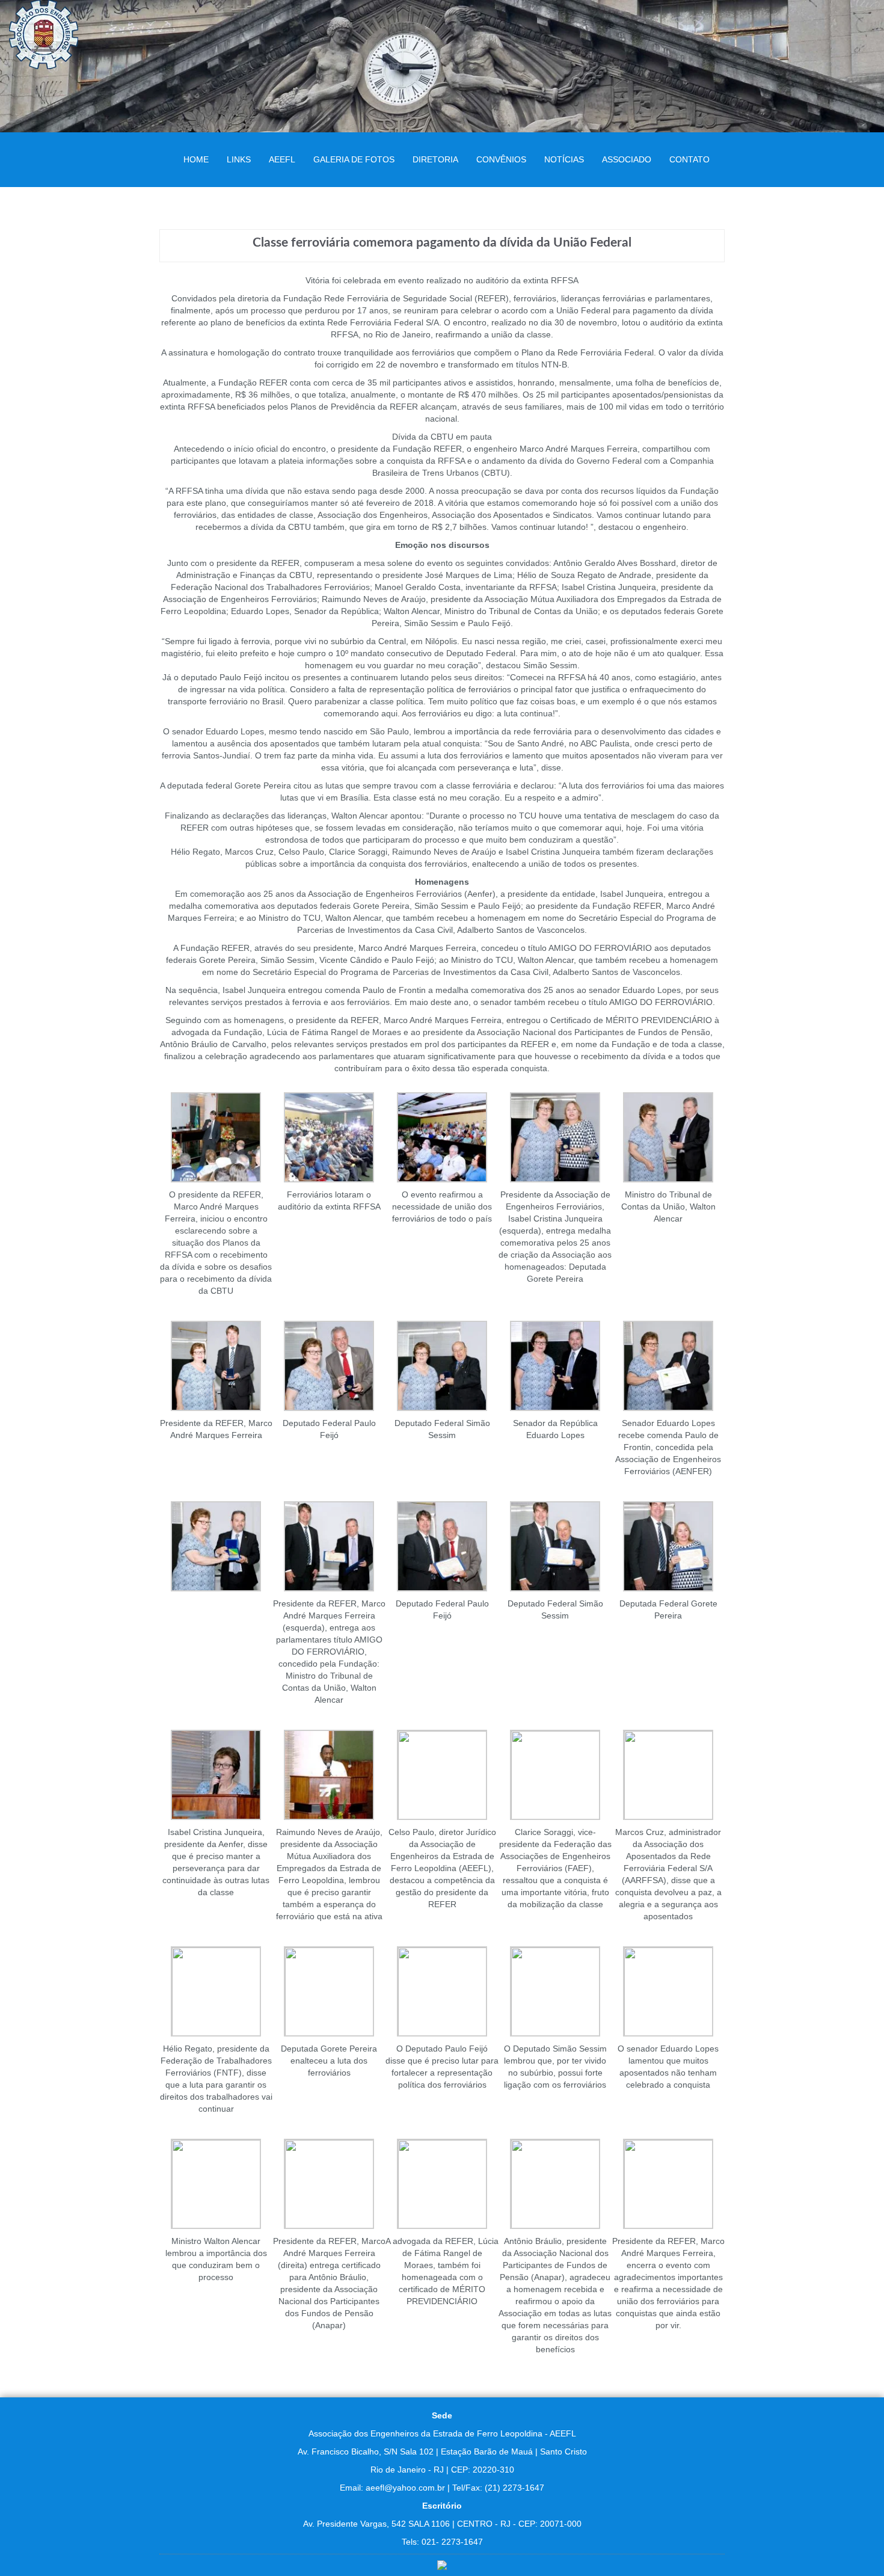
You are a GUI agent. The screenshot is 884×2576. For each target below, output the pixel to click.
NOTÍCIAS (564, 159)
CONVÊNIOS (501, 159)
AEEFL (282, 159)
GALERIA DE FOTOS (354, 159)
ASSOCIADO (627, 159)
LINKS (239, 159)
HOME (196, 159)
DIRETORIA (435, 159)
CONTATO (689, 159)
